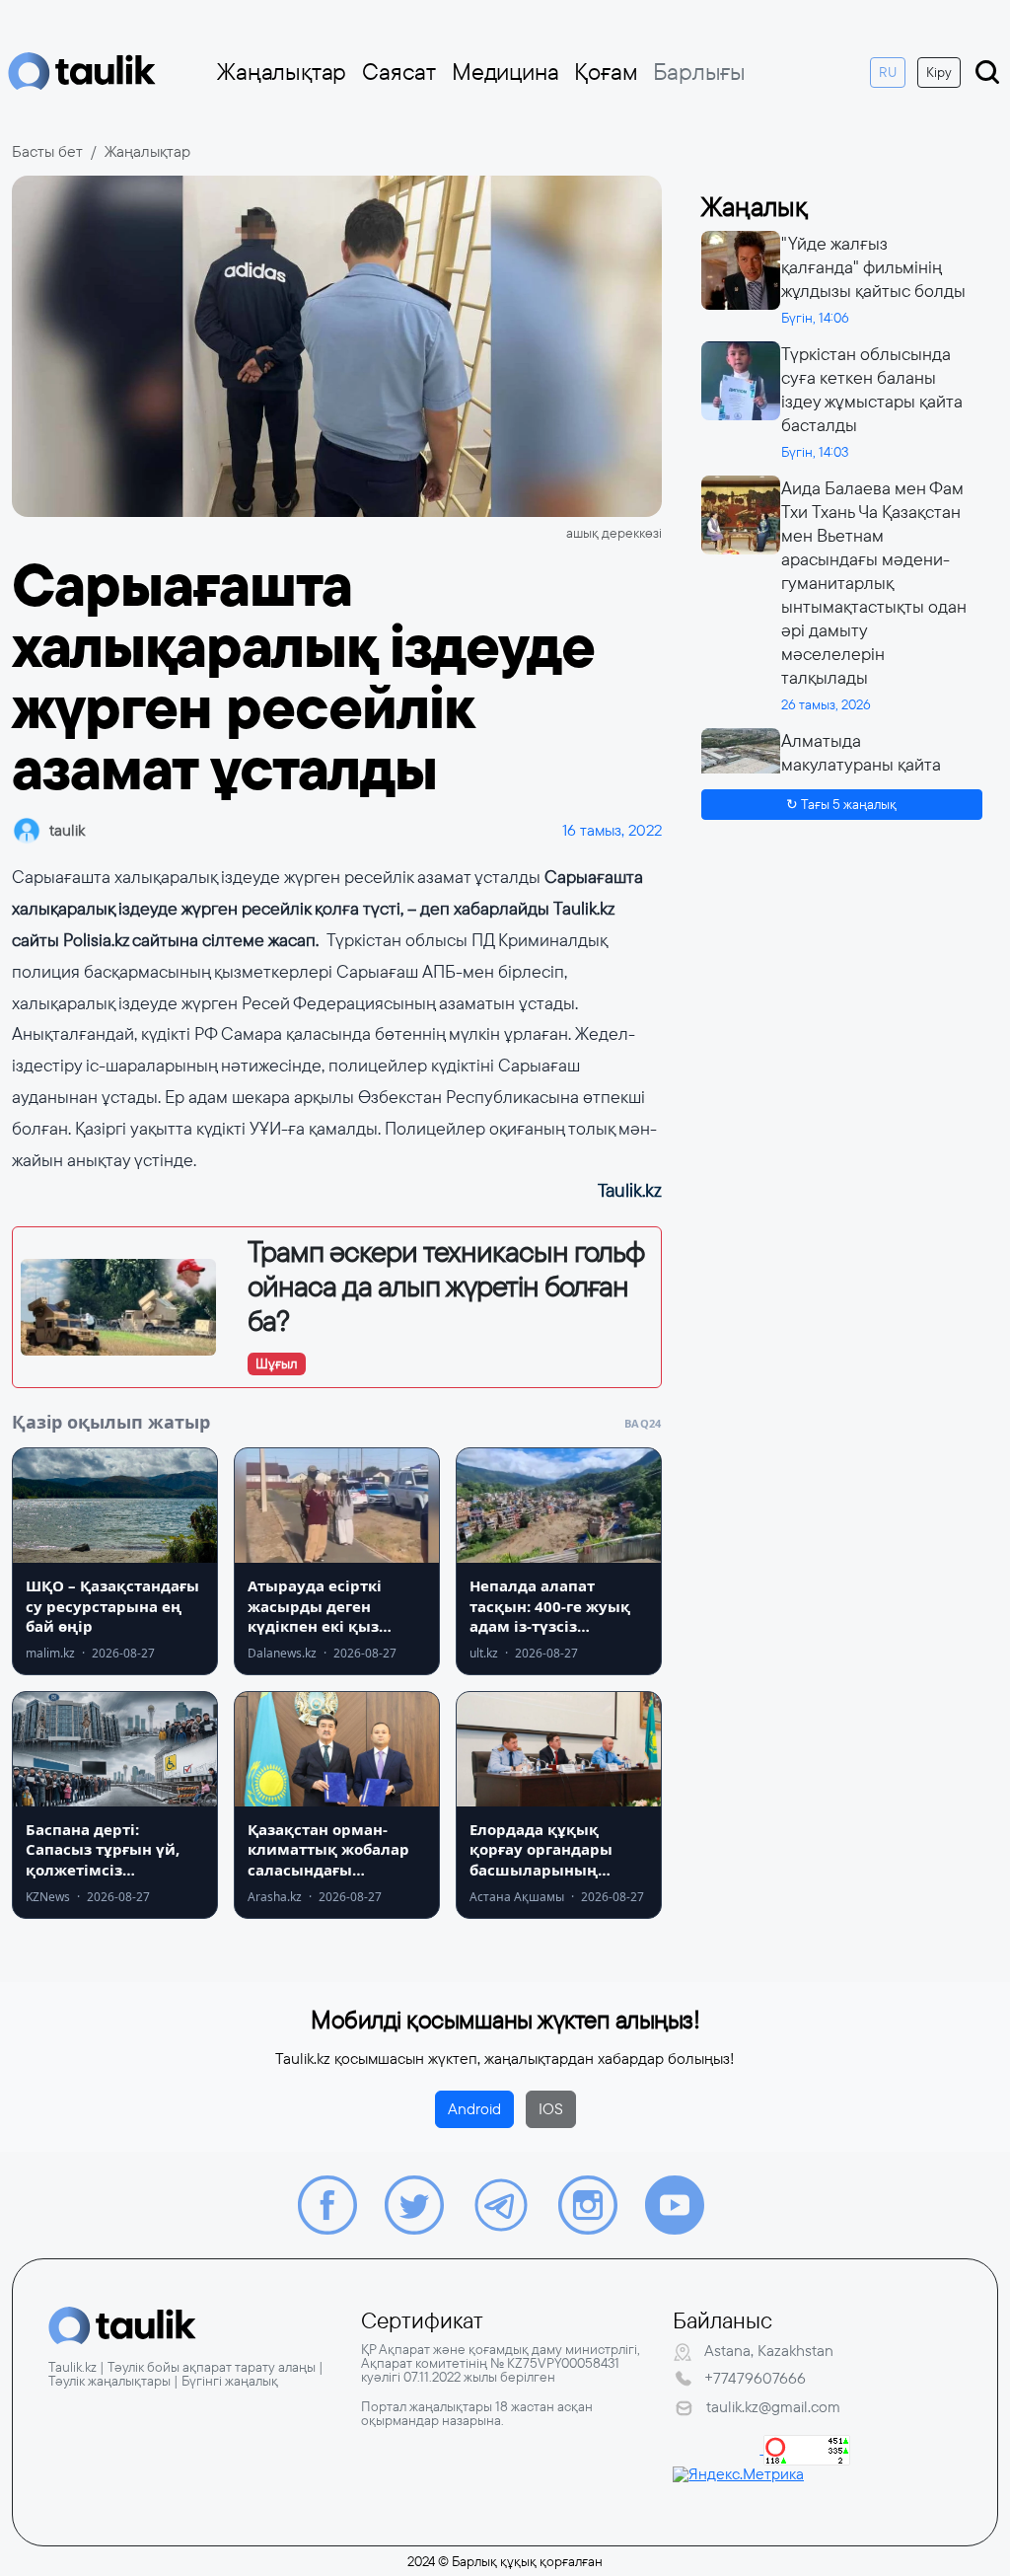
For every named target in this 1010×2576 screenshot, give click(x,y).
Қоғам (606, 72)
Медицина (505, 72)
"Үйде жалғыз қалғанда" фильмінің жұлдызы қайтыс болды (873, 267)
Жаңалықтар (282, 72)
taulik (67, 830)
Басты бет (47, 151)
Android (474, 2109)
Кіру (939, 72)
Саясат (399, 72)
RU (888, 72)
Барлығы (699, 72)
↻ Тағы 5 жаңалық (841, 804)
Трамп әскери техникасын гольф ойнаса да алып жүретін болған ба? (446, 1287)
